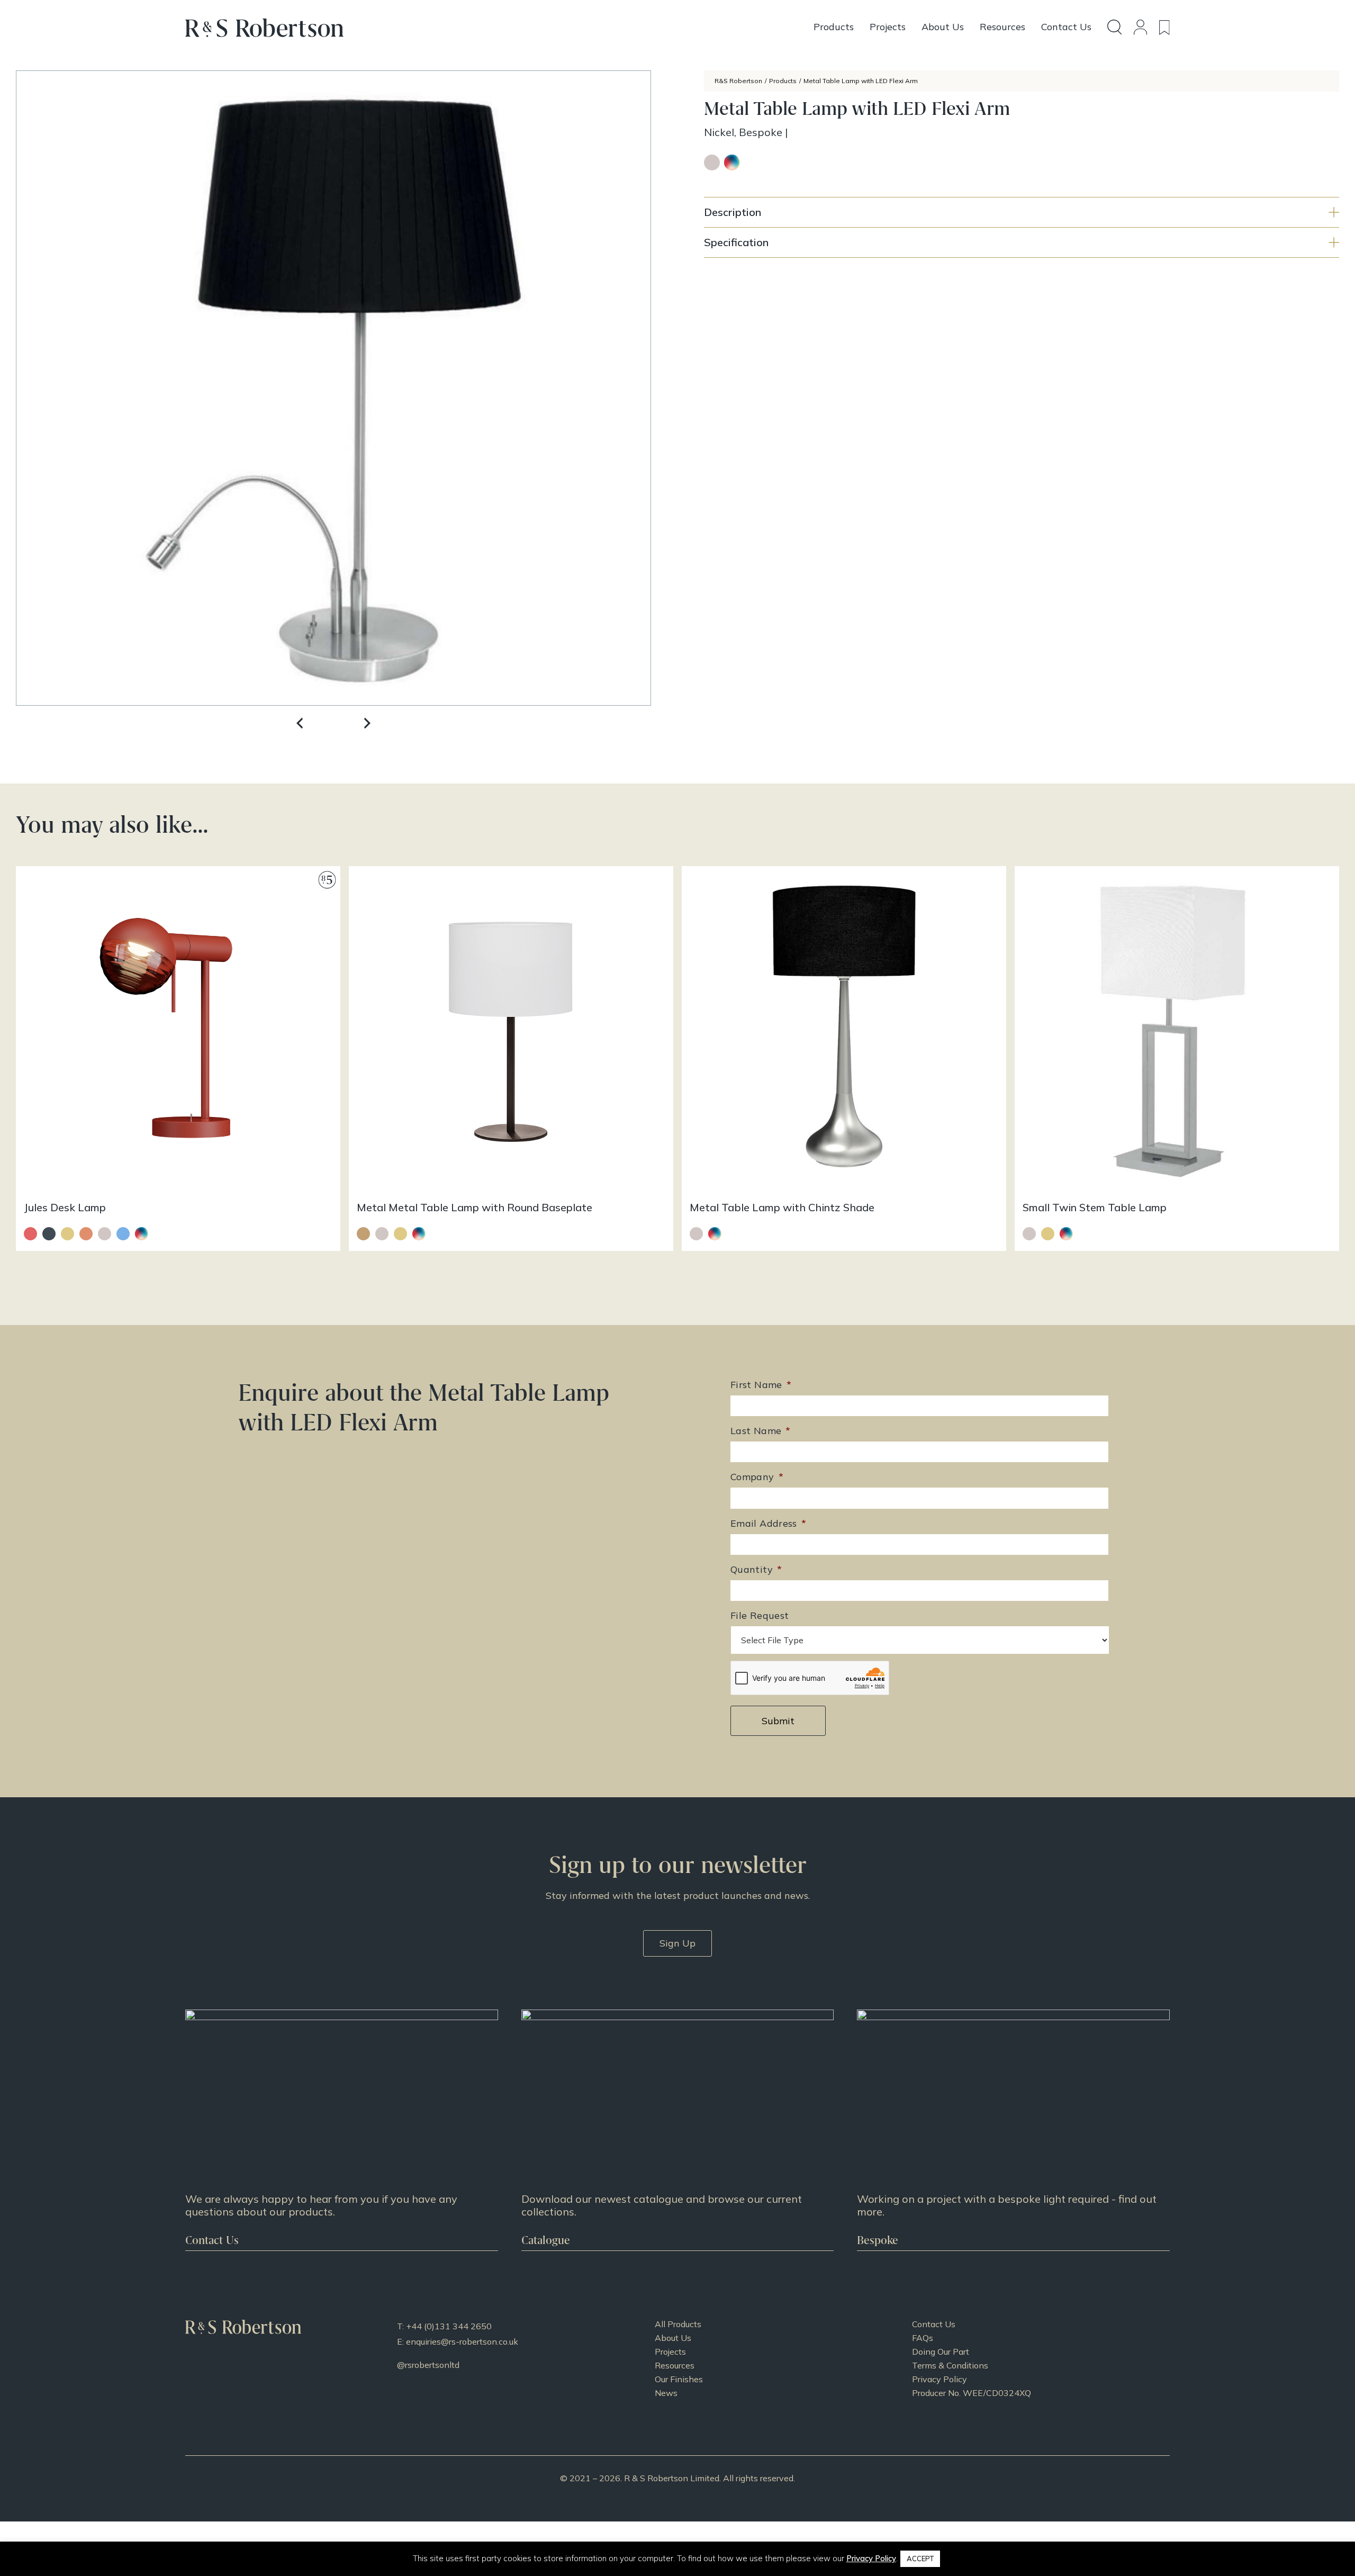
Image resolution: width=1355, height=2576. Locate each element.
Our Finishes (679, 2379)
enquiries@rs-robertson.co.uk (462, 2341)
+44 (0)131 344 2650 (449, 2326)
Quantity (756, 1569)
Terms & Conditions (950, 2365)
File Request (760, 1615)
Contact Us (934, 2324)
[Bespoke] (1013, 2130)
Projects (670, 2352)
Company (757, 1477)
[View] (678, 2130)
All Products (678, 2324)
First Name (761, 1385)
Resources (675, 2365)
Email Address (768, 1523)
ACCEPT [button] (920, 2559)
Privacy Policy (940, 2379)
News (666, 2393)
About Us (673, 2338)
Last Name (761, 1431)
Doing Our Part (941, 2352)
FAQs (923, 2338)
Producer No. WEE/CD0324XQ (972, 2393)
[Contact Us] (342, 2130)
